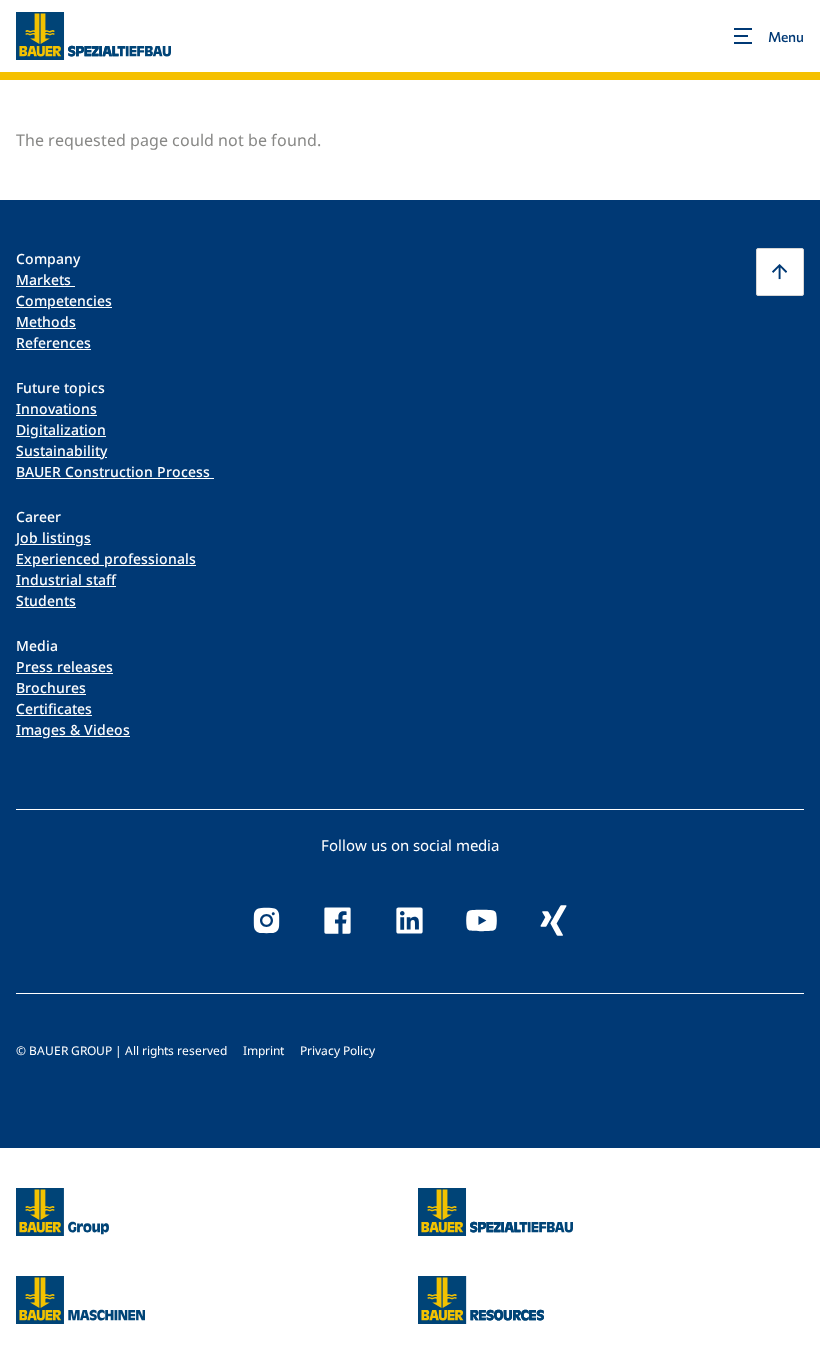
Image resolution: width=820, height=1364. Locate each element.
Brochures (51, 687)
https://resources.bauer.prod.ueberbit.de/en (481, 1288)
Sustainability (61, 450)
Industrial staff (66, 579)
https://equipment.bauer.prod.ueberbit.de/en (80, 1288)
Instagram (266, 921)
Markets (45, 279)
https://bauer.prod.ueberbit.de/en (62, 1200)
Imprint (263, 1050)
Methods (46, 321)
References (53, 342)
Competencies (64, 300)
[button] (780, 272)
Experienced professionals (106, 558)
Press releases (64, 666)
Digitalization (61, 429)
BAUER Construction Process (115, 471)
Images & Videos (73, 729)
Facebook (338, 921)
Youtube (482, 921)
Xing (554, 921)
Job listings (53, 537)
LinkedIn (410, 921)
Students (46, 600)
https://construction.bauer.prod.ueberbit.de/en (495, 1200)
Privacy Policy (337, 1050)
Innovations (56, 408)
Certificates (54, 708)
